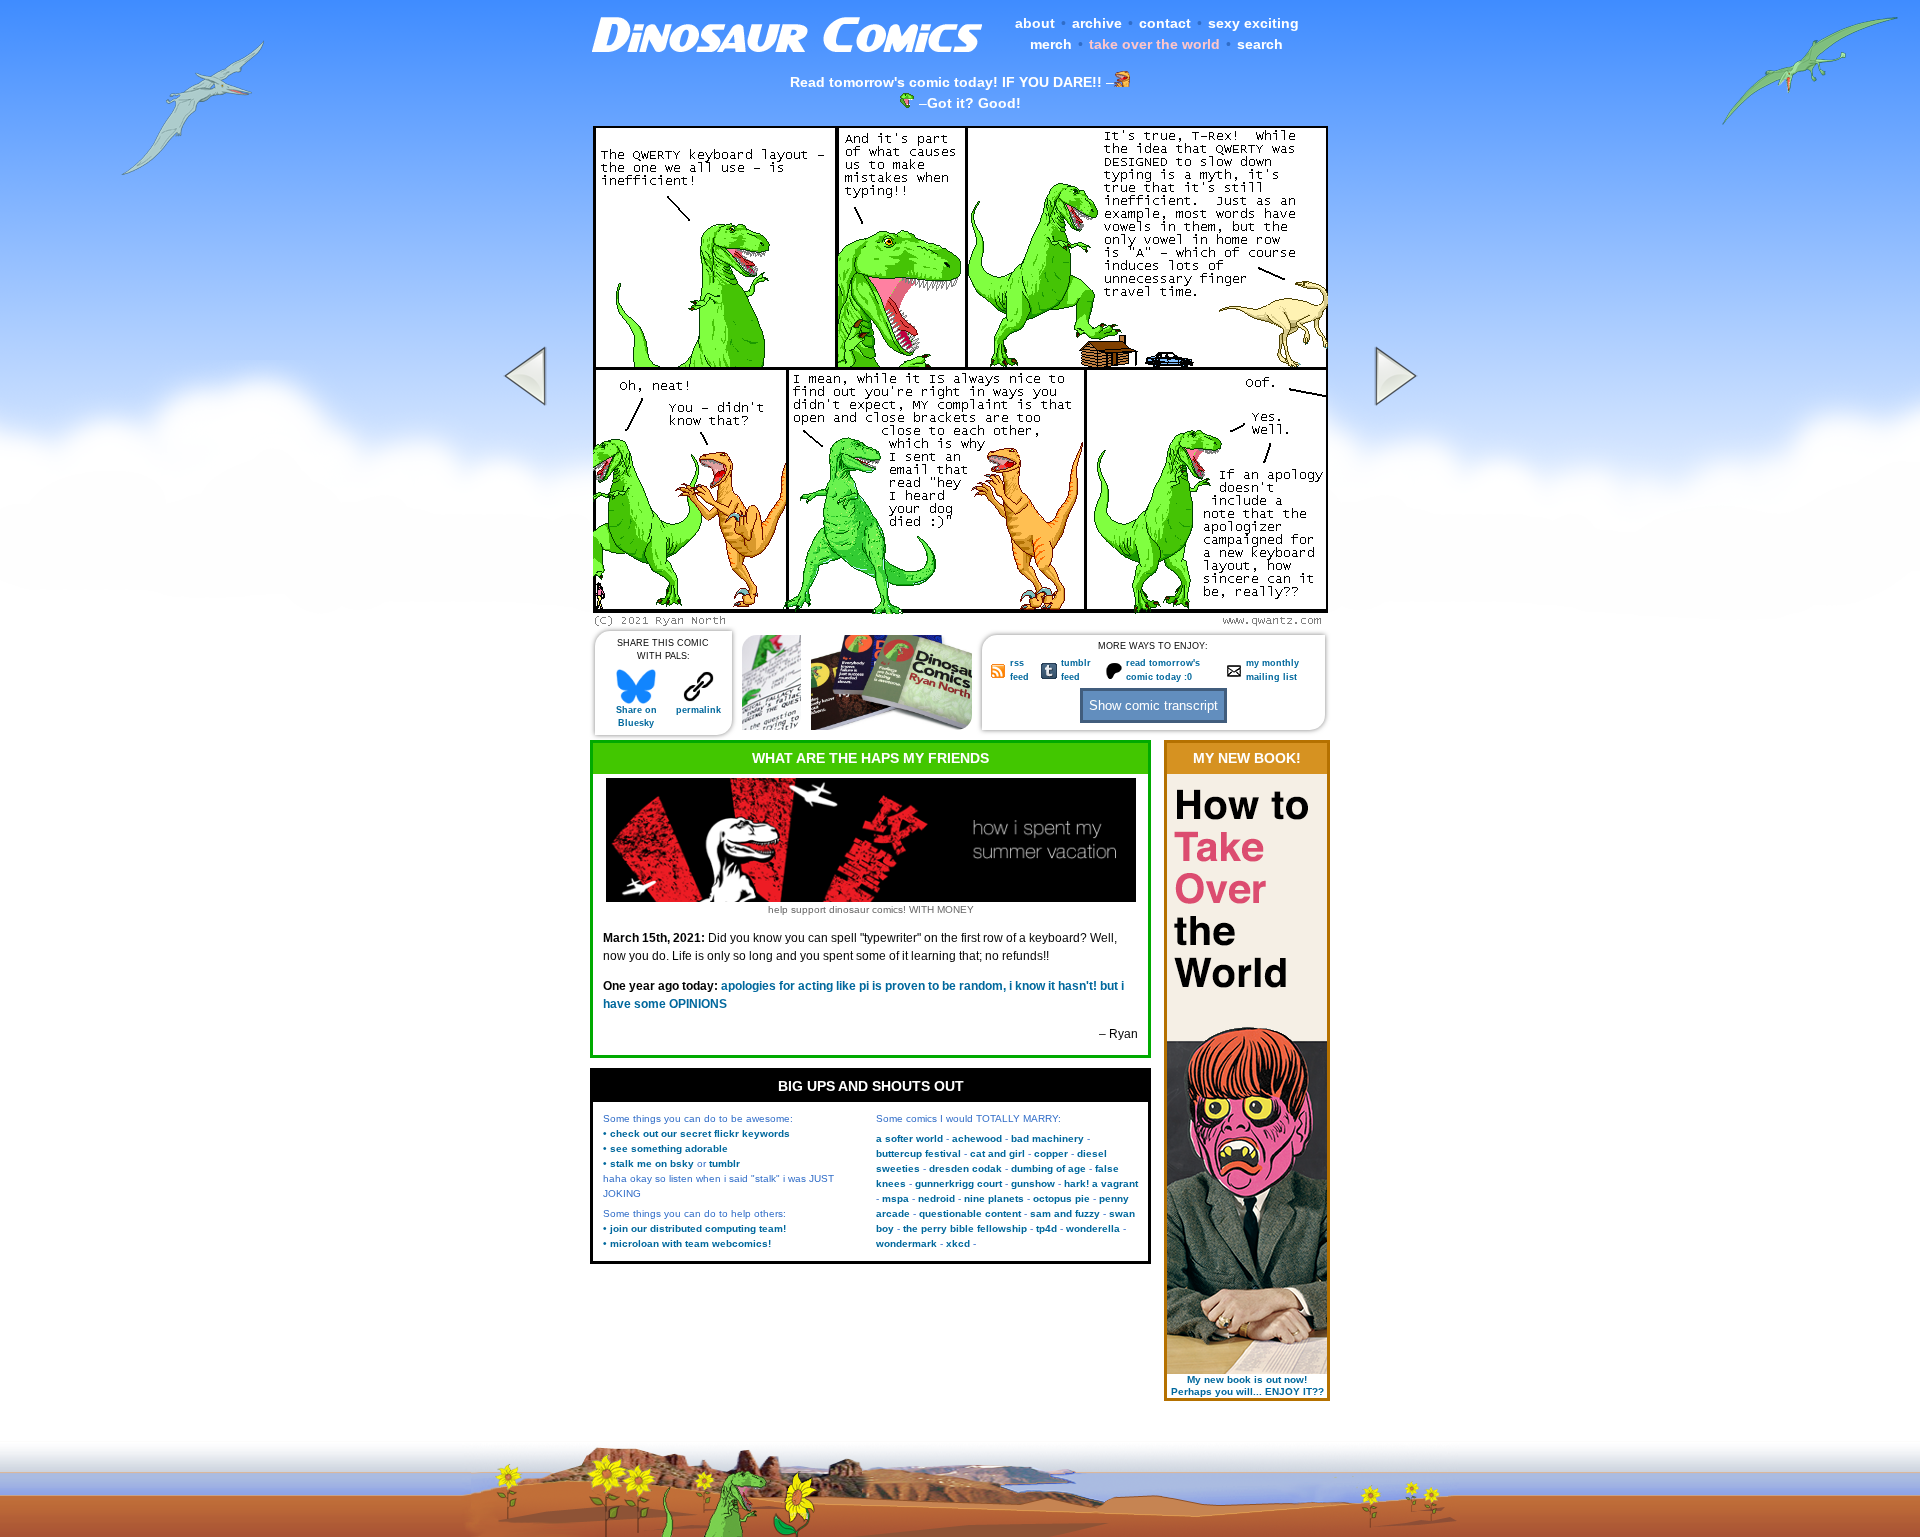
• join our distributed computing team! (694, 1228)
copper (1051, 1153)
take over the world (1154, 44)
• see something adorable (665, 1148)
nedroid (936, 1198)
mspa (895, 1198)
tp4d (1046, 1228)
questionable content (970, 1213)
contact (1165, 23)
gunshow (1033, 1183)
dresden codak (965, 1168)
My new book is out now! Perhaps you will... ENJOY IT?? (1247, 1385)
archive (1097, 23)
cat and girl (997, 1153)
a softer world (909, 1138)
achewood (977, 1138)
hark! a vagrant (1101, 1183)
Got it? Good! (974, 103)
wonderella (1093, 1228)
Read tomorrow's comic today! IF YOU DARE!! (946, 82)
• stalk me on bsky (648, 1163)
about (1035, 23)
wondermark (906, 1243)
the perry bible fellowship (965, 1228)
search (1260, 44)
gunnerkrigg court (958, 1183)
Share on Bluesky (636, 716)
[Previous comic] (528, 621)
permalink (698, 710)
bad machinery (1047, 1138)
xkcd (958, 1243)
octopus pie (1061, 1198)
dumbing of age (1048, 1168)
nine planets (994, 1198)
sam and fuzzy (1065, 1213)
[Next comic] (1393, 621)
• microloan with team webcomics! (687, 1243)
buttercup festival (918, 1153)
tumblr (724, 1163)
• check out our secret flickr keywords (696, 1133)
